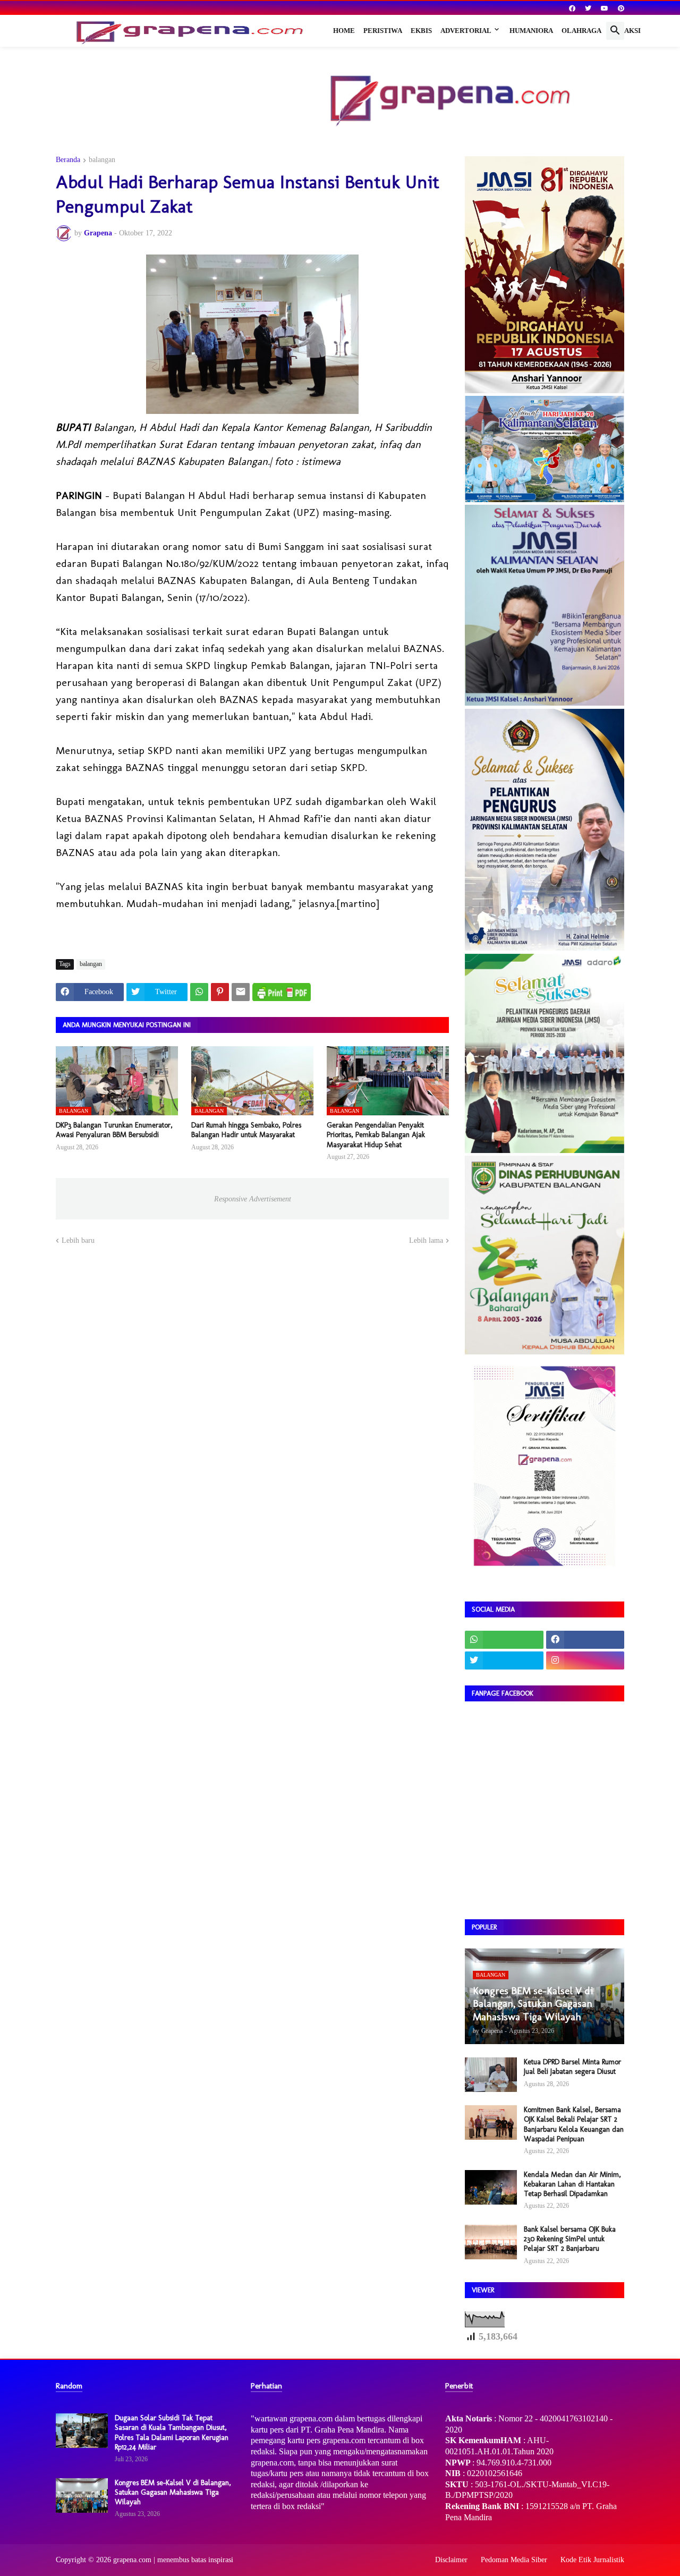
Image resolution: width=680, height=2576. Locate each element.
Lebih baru (78, 1240)
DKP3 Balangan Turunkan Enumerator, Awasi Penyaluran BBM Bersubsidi (114, 1130)
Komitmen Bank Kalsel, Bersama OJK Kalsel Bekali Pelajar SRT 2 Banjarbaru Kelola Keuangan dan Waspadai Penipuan (574, 2124)
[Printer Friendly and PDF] (282, 992)
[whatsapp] (504, 1640)
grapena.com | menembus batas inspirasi (173, 2560)
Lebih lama (426, 1240)
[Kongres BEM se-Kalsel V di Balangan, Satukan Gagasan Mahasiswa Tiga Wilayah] (82, 2495)
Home (344, 31)
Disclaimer (451, 2560)
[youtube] (605, 9)
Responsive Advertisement (253, 1199)
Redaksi (625, 31)
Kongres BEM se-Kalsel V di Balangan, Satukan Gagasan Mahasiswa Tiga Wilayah (173, 2492)
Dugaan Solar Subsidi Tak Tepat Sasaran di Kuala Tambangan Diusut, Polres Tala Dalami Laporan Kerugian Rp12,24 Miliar (172, 2433)
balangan (102, 160)
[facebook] (572, 9)
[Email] (241, 992)
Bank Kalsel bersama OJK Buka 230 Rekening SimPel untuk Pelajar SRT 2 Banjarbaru (570, 2239)
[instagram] (585, 1660)
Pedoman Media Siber (514, 2560)
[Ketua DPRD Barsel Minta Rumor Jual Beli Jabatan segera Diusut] (491, 2075)
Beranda (68, 160)
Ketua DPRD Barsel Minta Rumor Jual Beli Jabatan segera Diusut (572, 2067)
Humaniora (531, 31)
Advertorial (466, 31)
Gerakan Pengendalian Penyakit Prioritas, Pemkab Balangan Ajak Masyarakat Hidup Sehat (376, 1135)
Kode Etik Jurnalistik (592, 2560)
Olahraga (581, 31)
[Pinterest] (220, 992)
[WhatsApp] (199, 992)
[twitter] (588, 9)
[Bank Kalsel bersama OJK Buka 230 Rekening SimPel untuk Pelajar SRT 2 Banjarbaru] (491, 2242)
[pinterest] (621, 9)
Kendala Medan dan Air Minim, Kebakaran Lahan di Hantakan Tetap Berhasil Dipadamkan (572, 2184)
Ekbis (421, 31)
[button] (615, 31)
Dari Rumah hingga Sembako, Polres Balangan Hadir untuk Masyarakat (246, 1130)
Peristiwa (383, 31)
